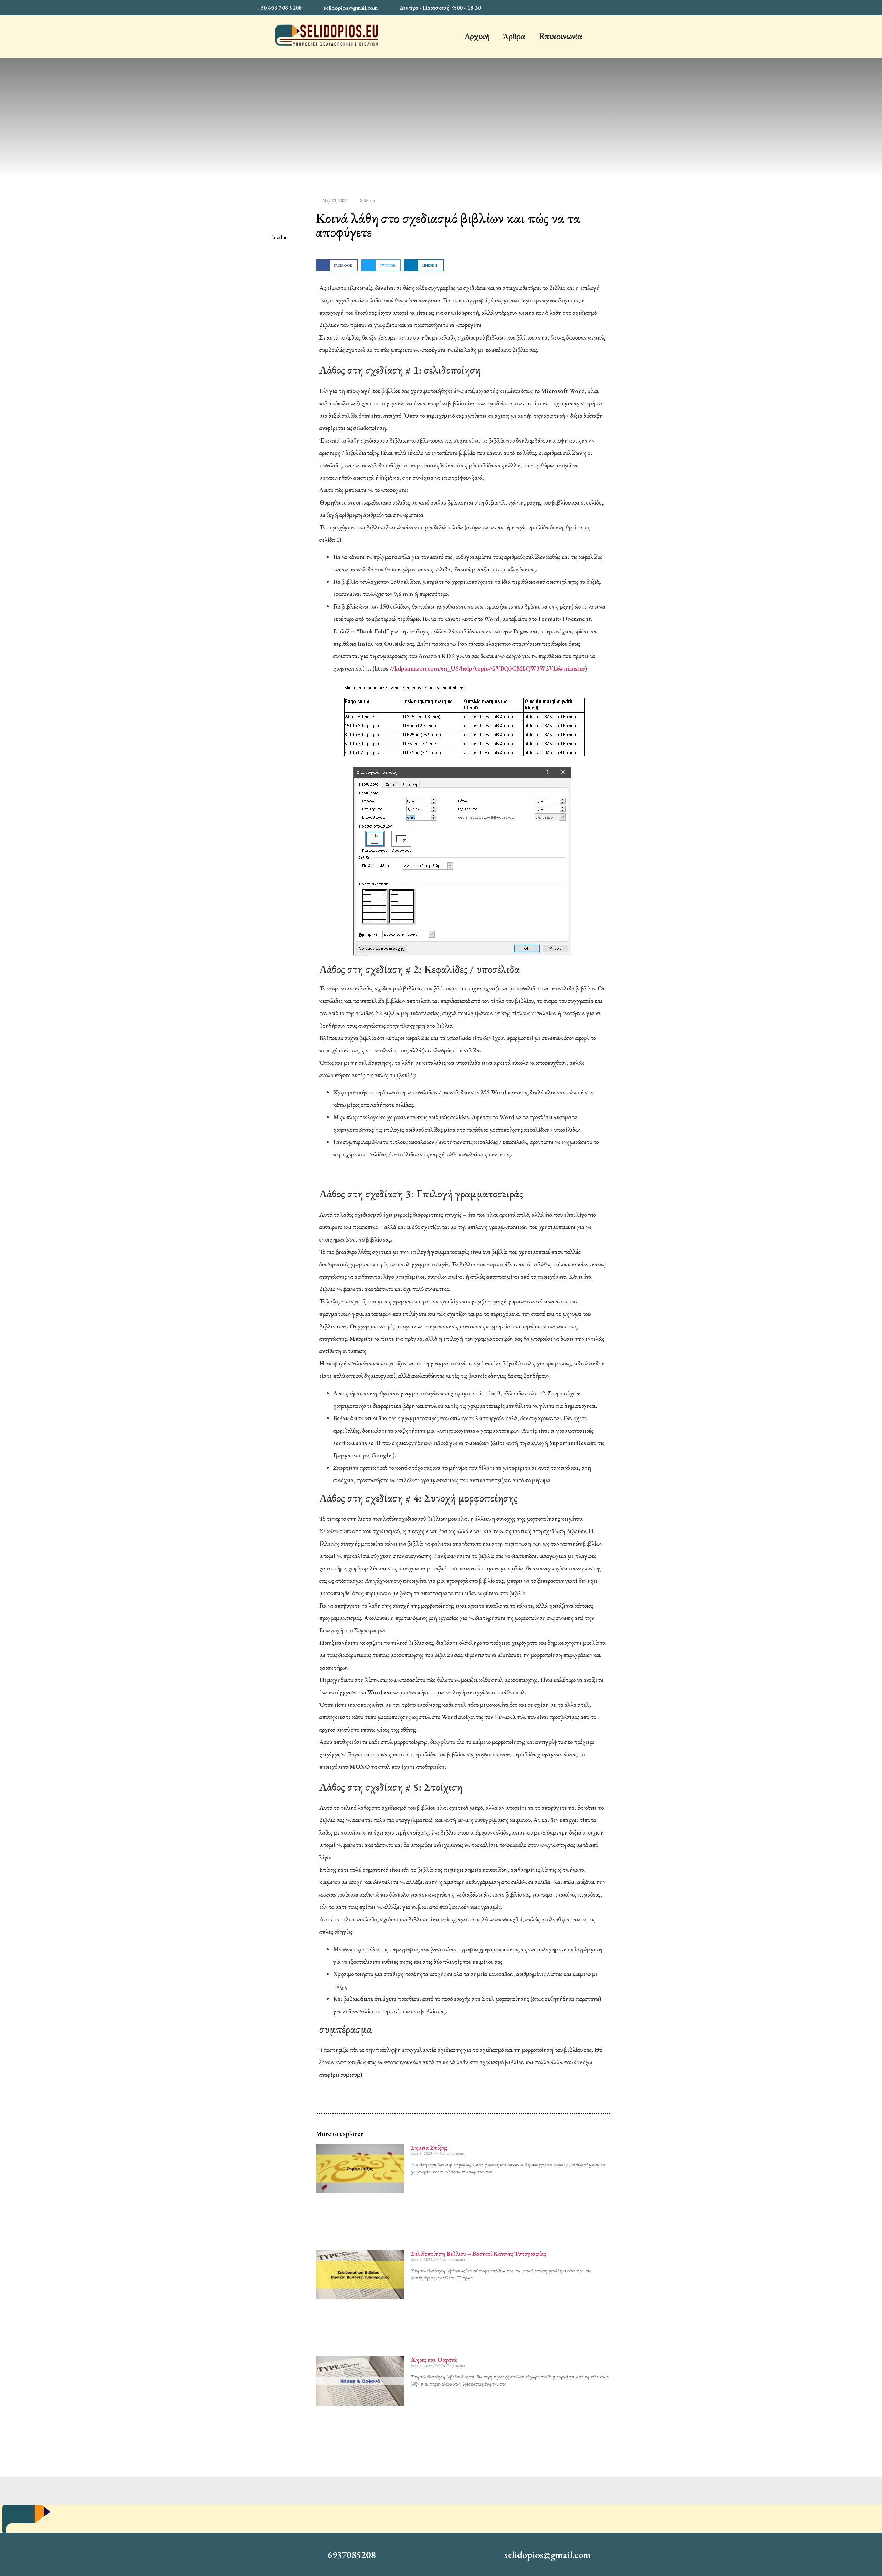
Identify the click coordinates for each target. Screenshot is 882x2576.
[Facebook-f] (630, 8)
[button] (337, 265)
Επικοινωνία (561, 36)
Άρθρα (514, 36)
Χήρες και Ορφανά (434, 2360)
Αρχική (477, 36)
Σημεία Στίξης (429, 2147)
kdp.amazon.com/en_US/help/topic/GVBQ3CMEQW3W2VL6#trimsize (490, 668)
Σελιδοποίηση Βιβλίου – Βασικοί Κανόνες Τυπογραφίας (479, 2253)
